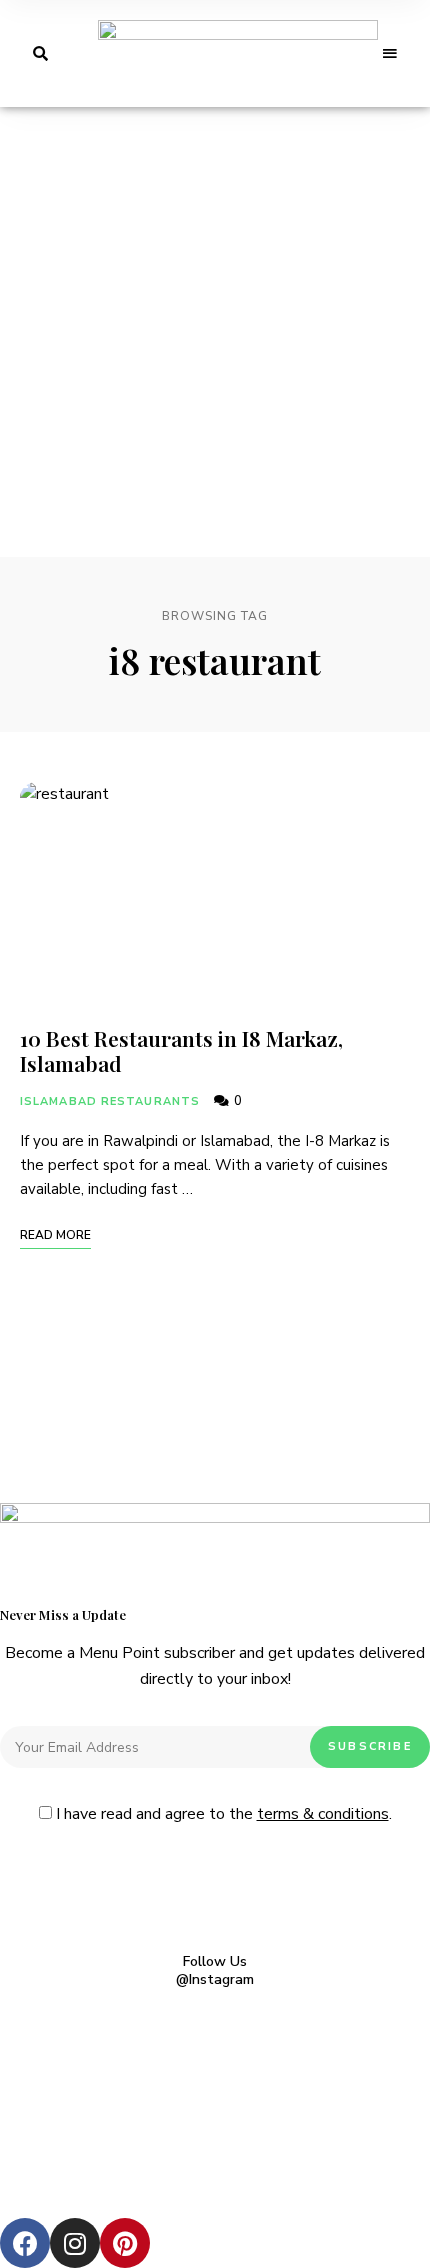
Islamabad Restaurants (110, 1101)
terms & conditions (323, 1814)
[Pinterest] (125, 2243)
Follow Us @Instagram (215, 1971)
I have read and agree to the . (222, 1814)
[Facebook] (25, 2243)
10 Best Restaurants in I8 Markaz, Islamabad (181, 1050)
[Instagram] (75, 2243)
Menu (390, 54)
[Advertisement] (215, 332)
